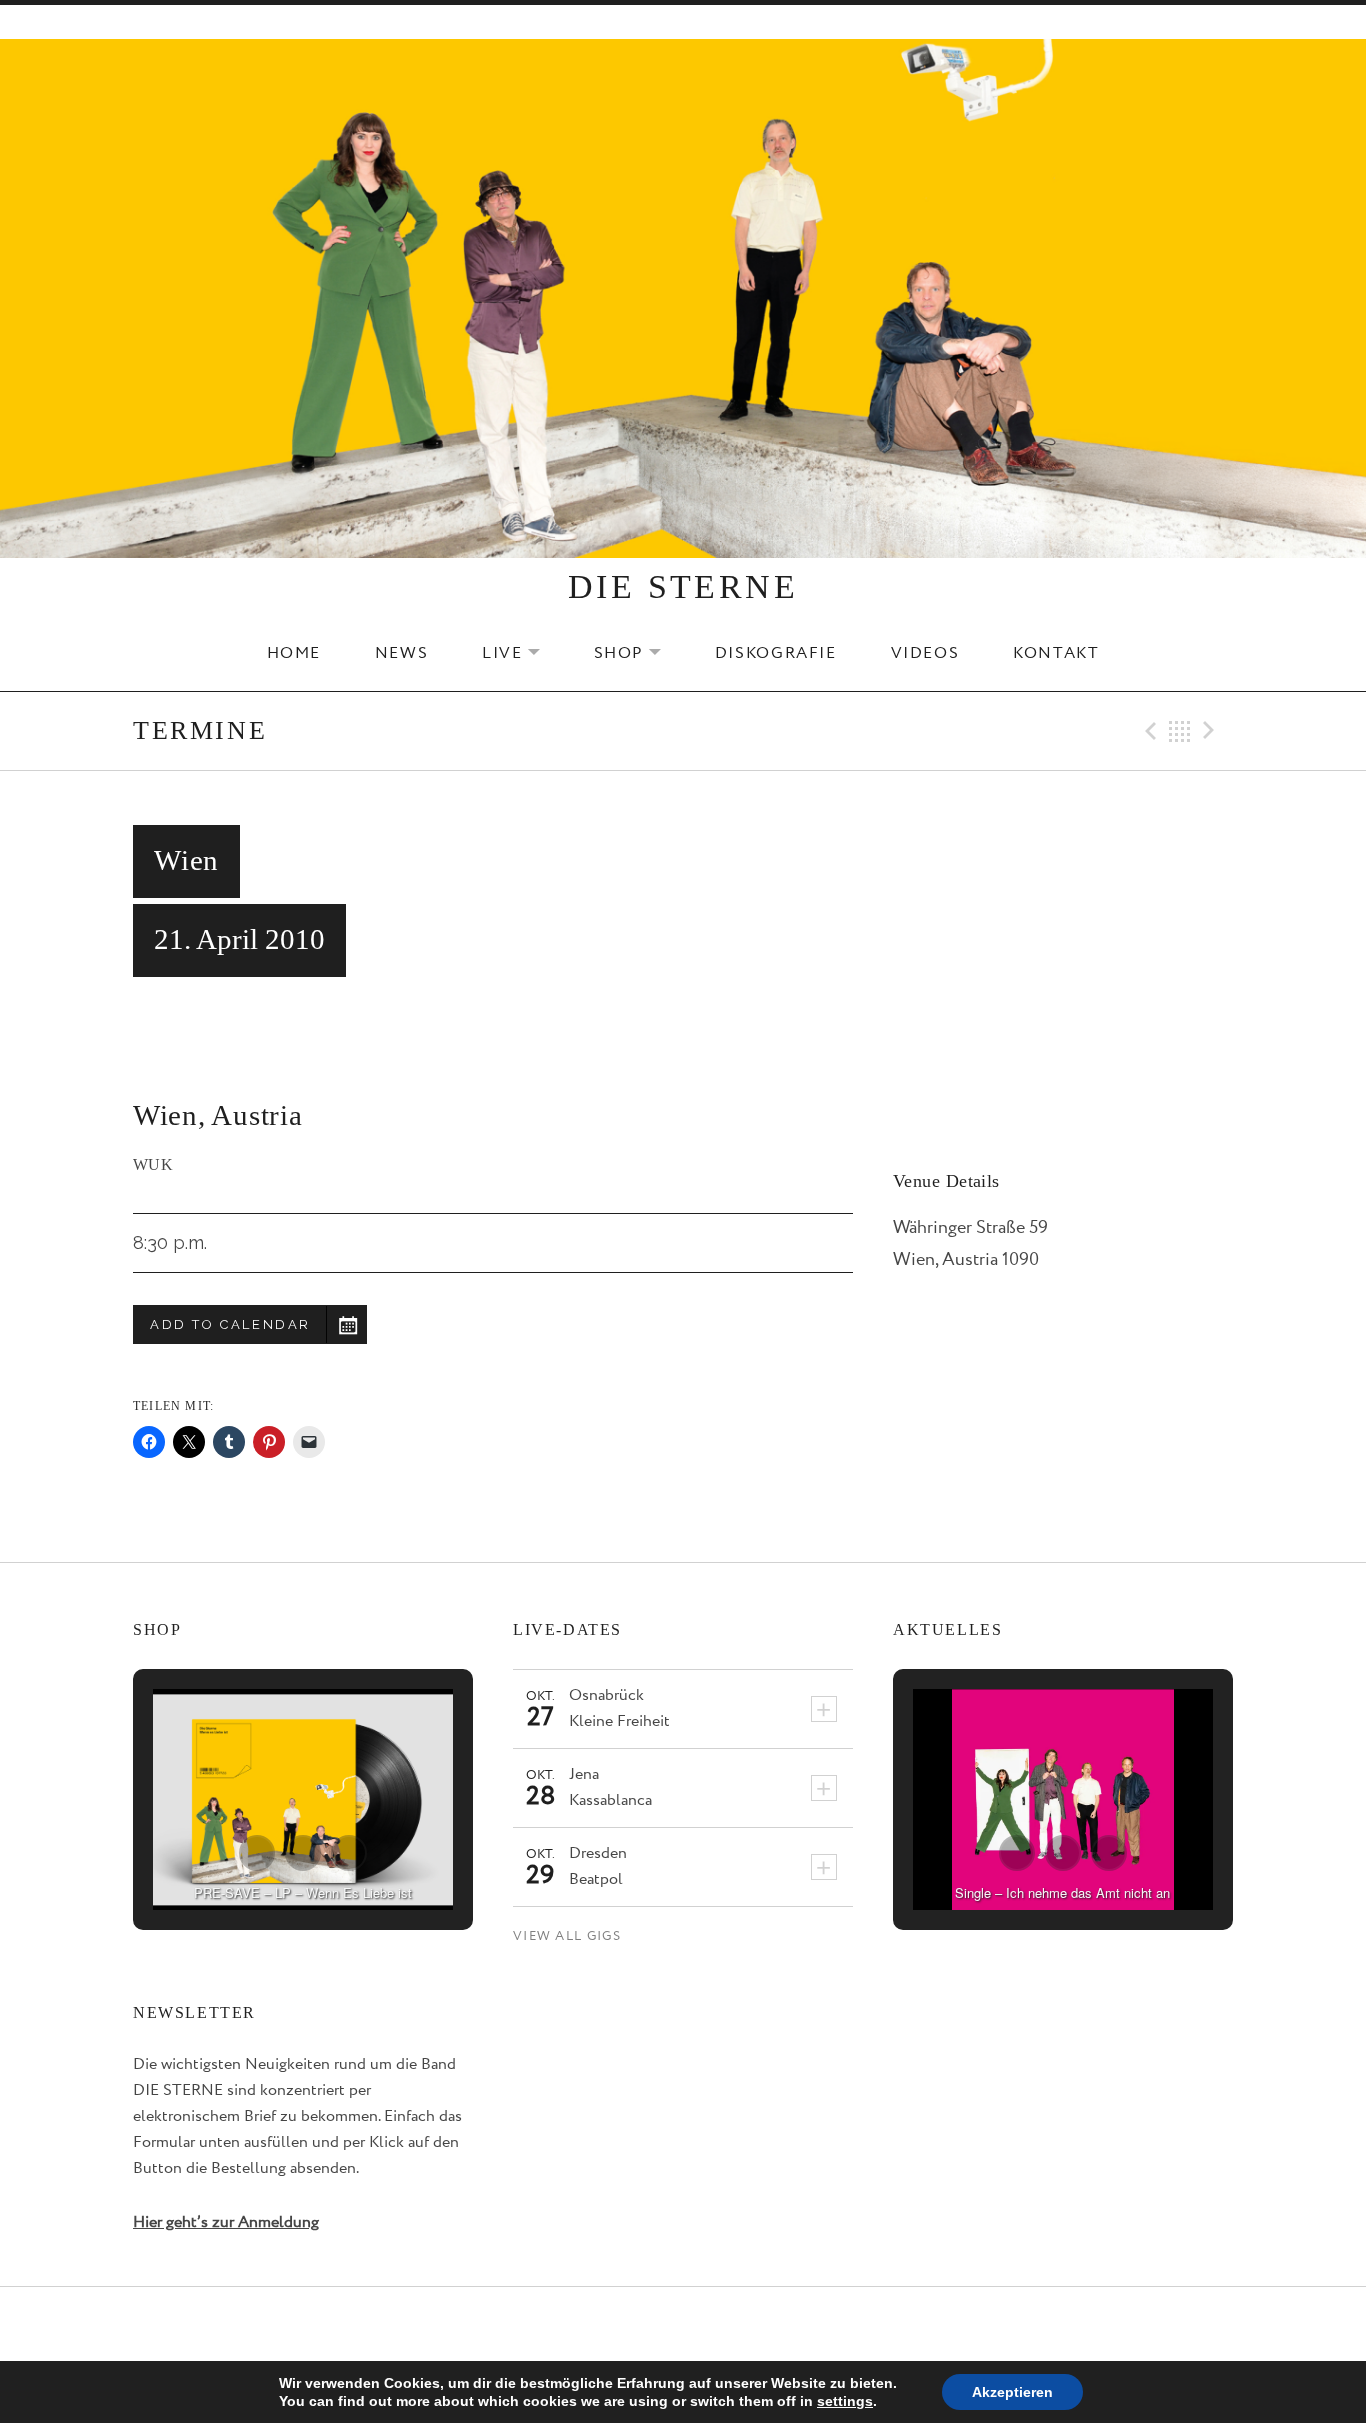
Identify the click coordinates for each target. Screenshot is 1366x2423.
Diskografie (776, 653)
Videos (925, 653)
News (401, 653)
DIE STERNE (683, 586)
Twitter (683, 2325)
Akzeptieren (1012, 2392)
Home (294, 653)
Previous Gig (1148, 731)
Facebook (634, 2325)
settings (845, 2401)
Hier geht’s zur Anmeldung (226, 2222)
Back (1180, 731)
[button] (257, 1853)
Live (523, 653)
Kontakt (1056, 653)
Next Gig (1212, 731)
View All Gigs (567, 1936)
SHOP (640, 653)
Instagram (733, 2325)
